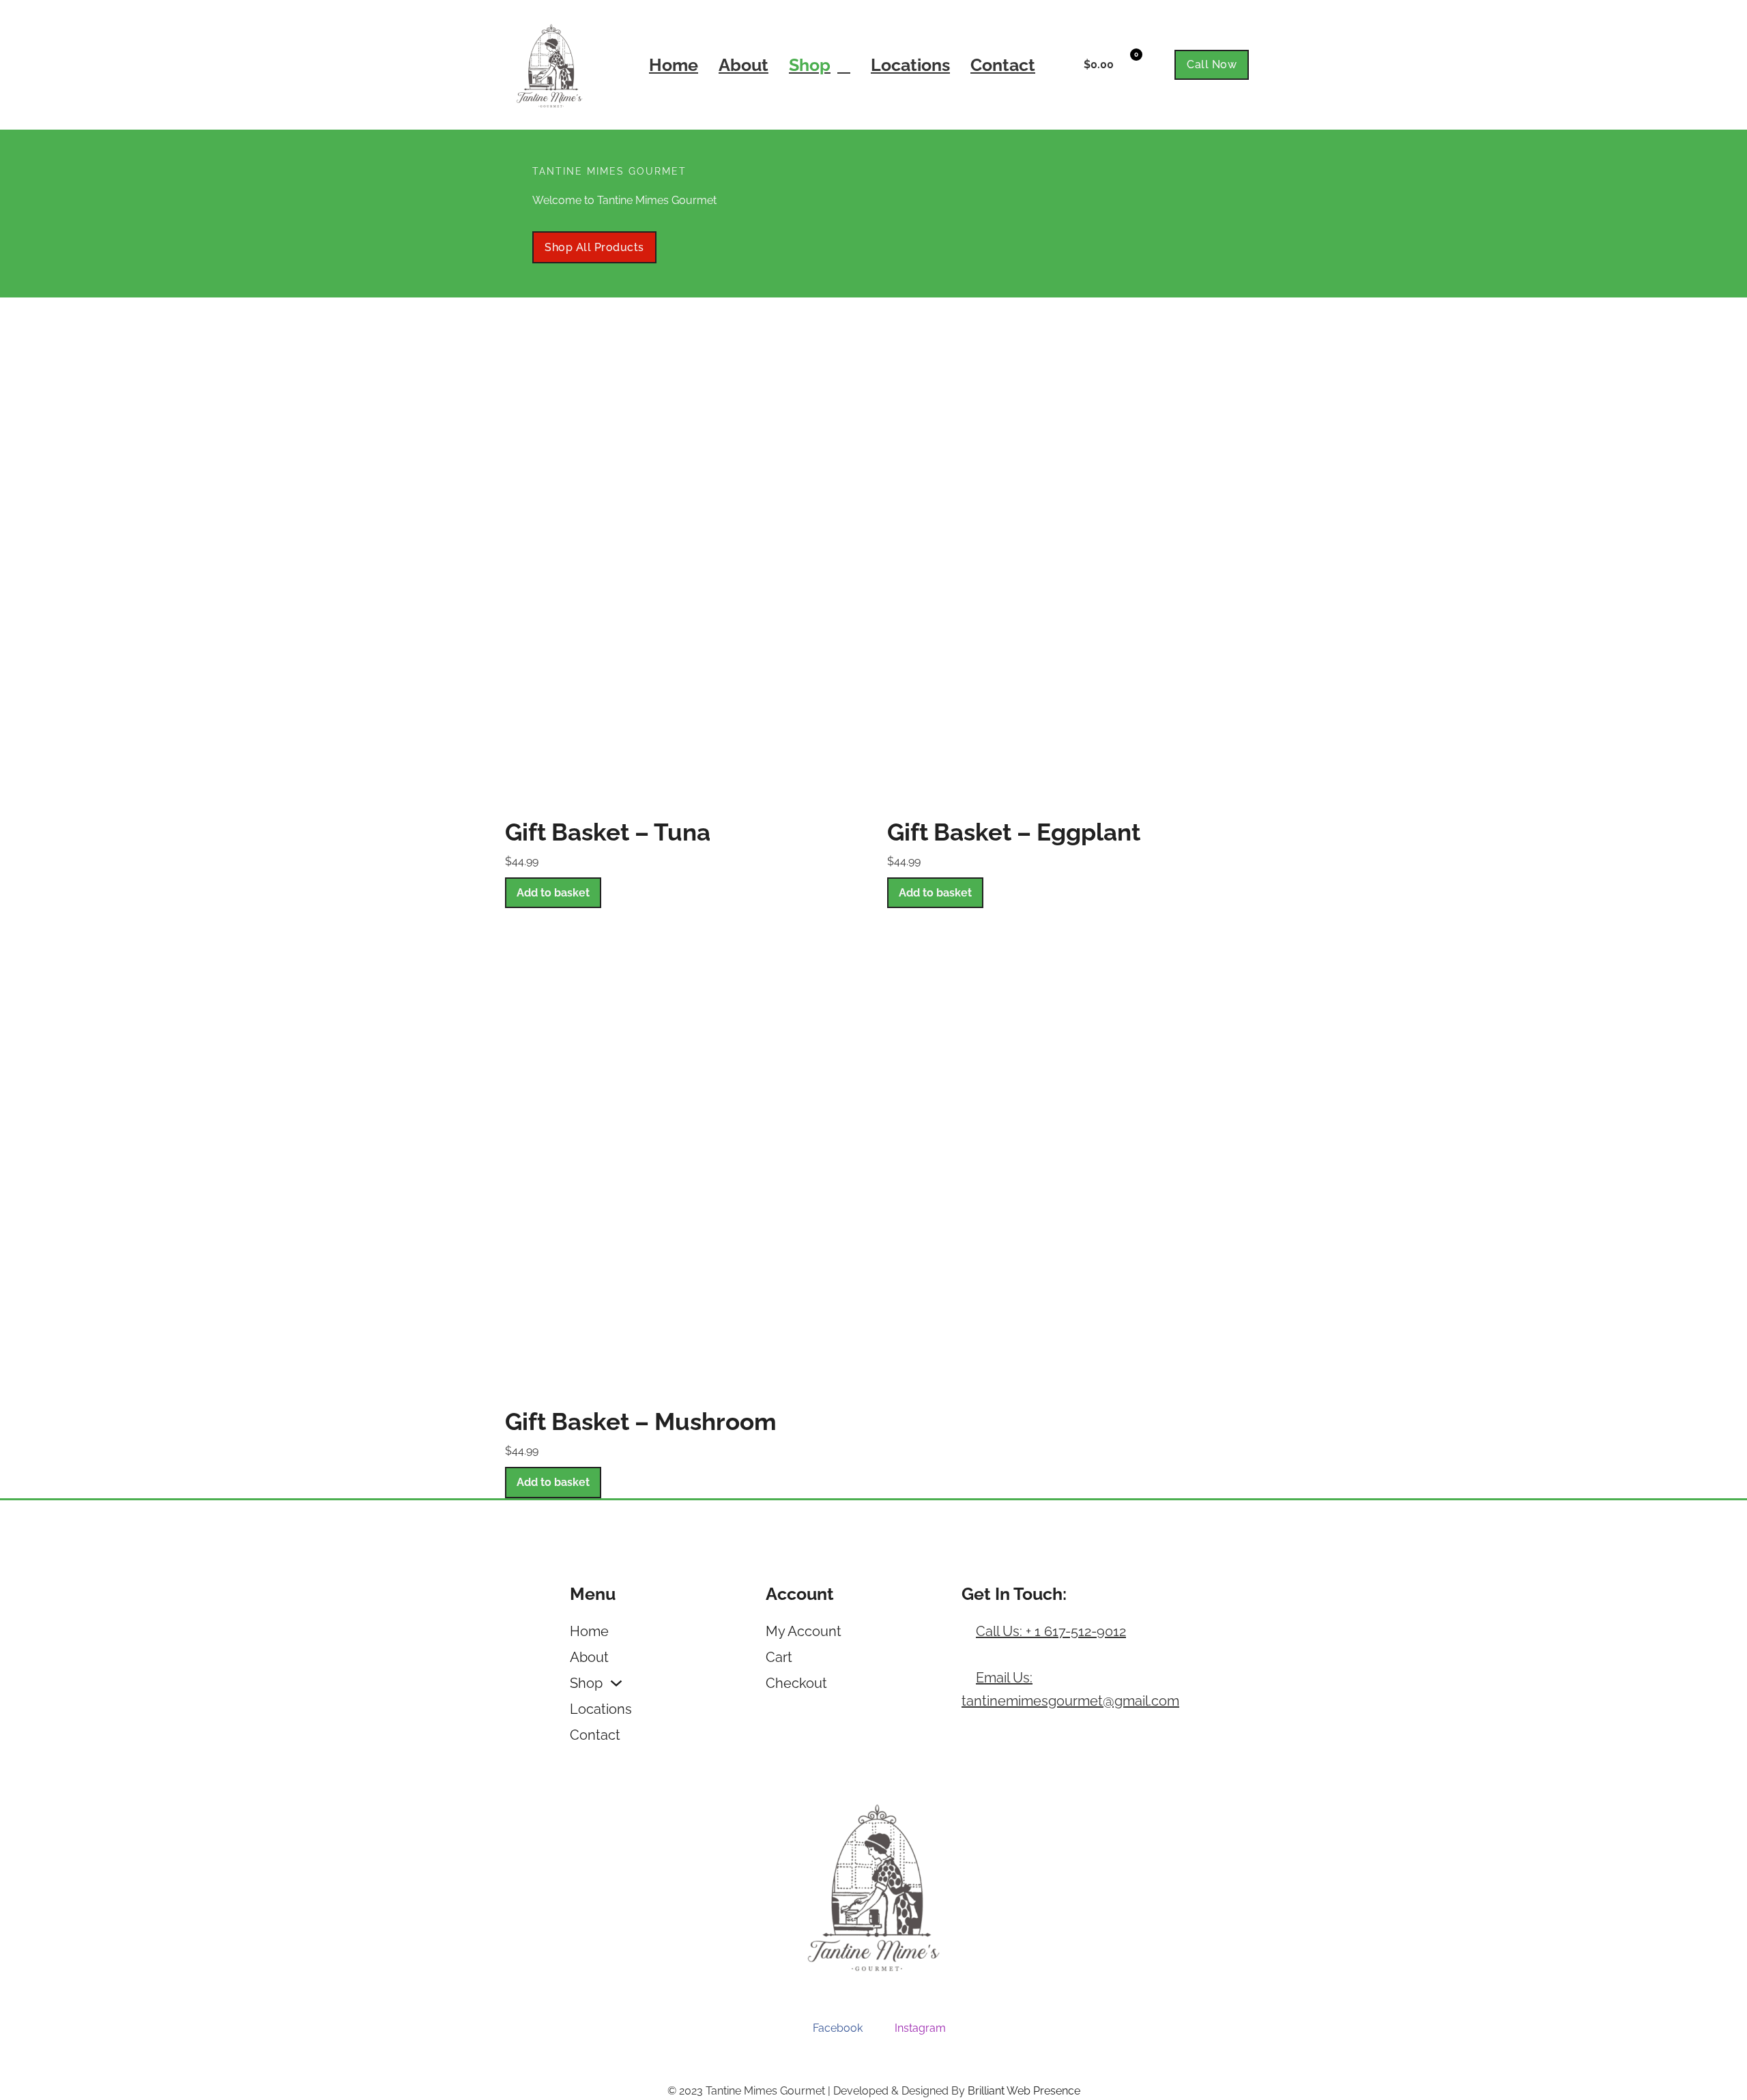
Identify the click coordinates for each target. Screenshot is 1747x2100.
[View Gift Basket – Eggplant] (1065, 567)
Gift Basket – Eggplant (1014, 832)
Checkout (796, 1683)
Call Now (1212, 64)
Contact (1003, 65)
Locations (910, 65)
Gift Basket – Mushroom (641, 1421)
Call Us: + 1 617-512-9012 (1051, 1631)
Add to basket (553, 893)
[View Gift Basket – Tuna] (682, 567)
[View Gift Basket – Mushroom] (682, 1157)
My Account (804, 1631)
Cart (779, 1657)
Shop (810, 65)
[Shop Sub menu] (844, 65)
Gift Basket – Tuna (608, 832)
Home (674, 65)
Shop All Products (594, 247)
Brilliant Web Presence (1024, 2091)
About (743, 65)
